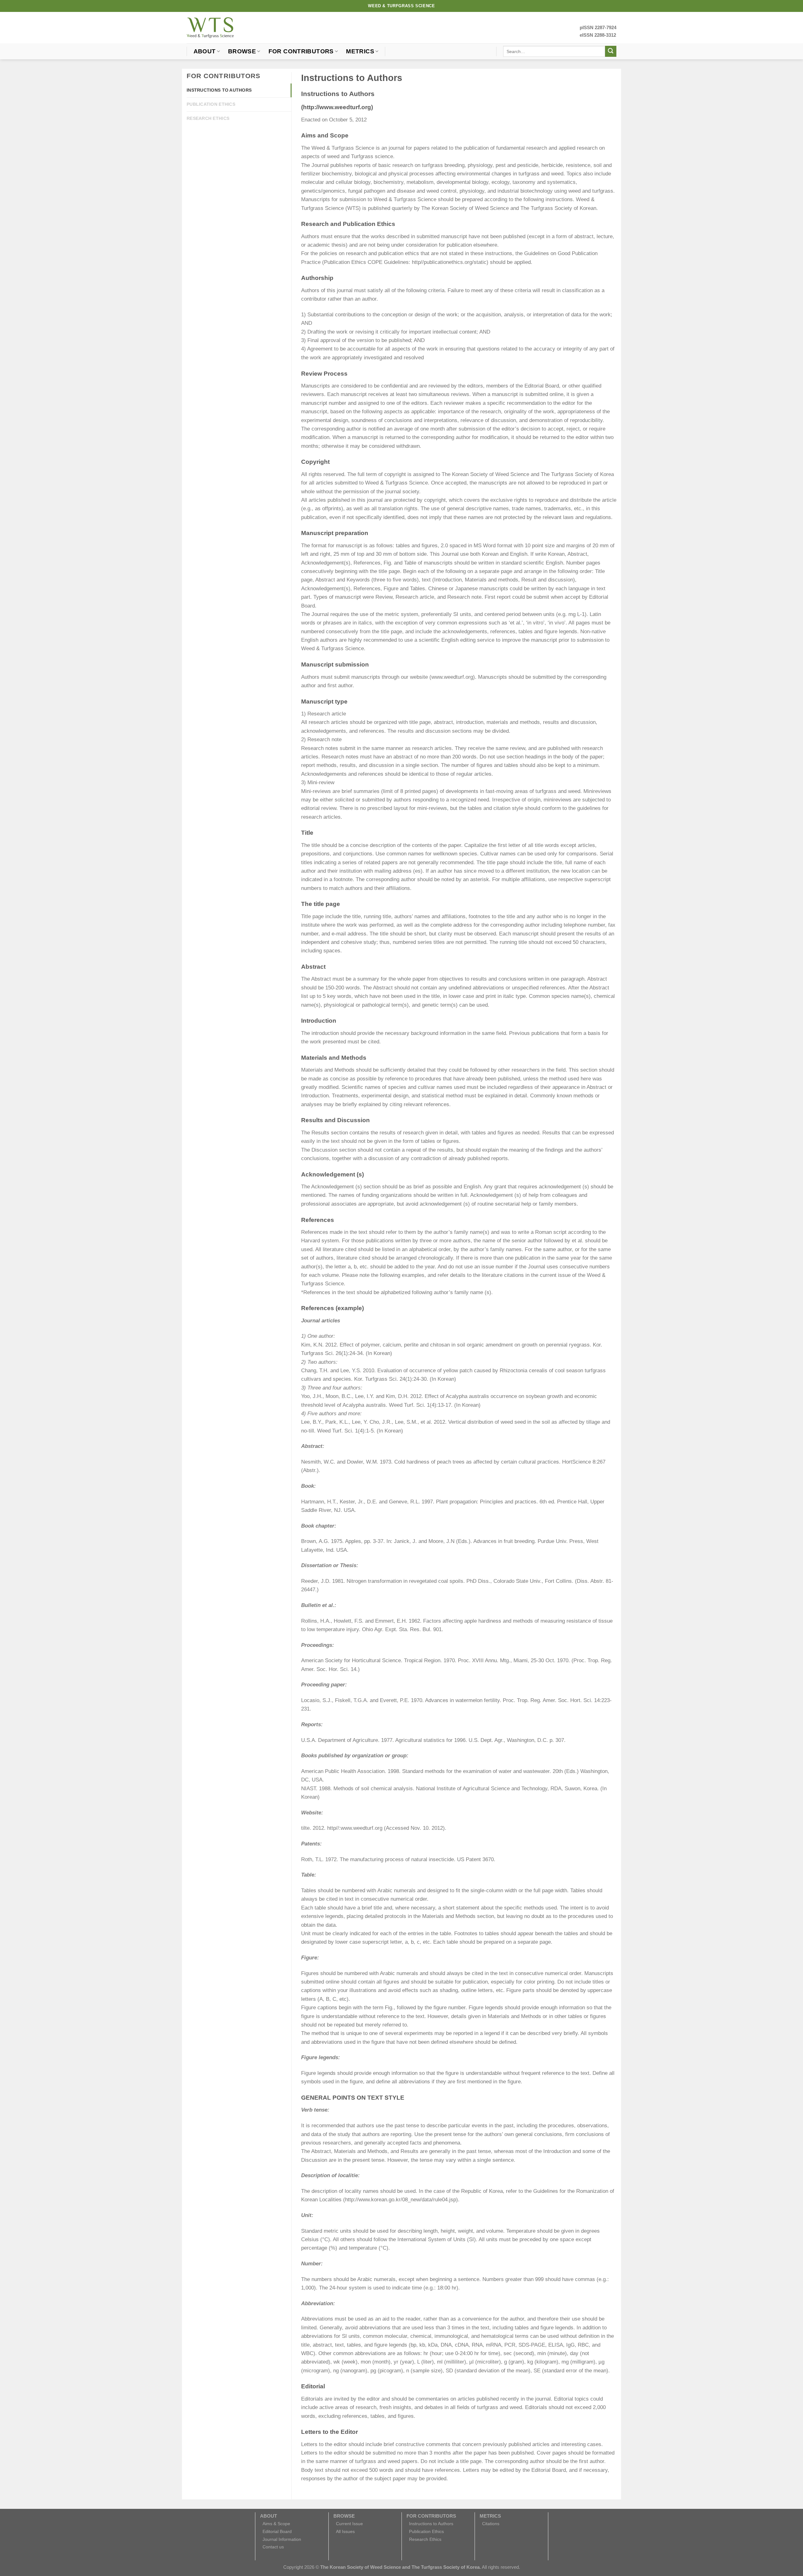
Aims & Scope (276, 2524)
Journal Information (282, 2539)
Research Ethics (208, 118)
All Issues (345, 2531)
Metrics (360, 51)
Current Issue (349, 2524)
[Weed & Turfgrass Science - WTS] (210, 28)
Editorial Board (277, 2531)
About (205, 51)
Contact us (273, 2547)
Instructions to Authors (219, 90)
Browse (242, 51)
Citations (491, 2524)
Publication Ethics (211, 104)
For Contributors (301, 51)
